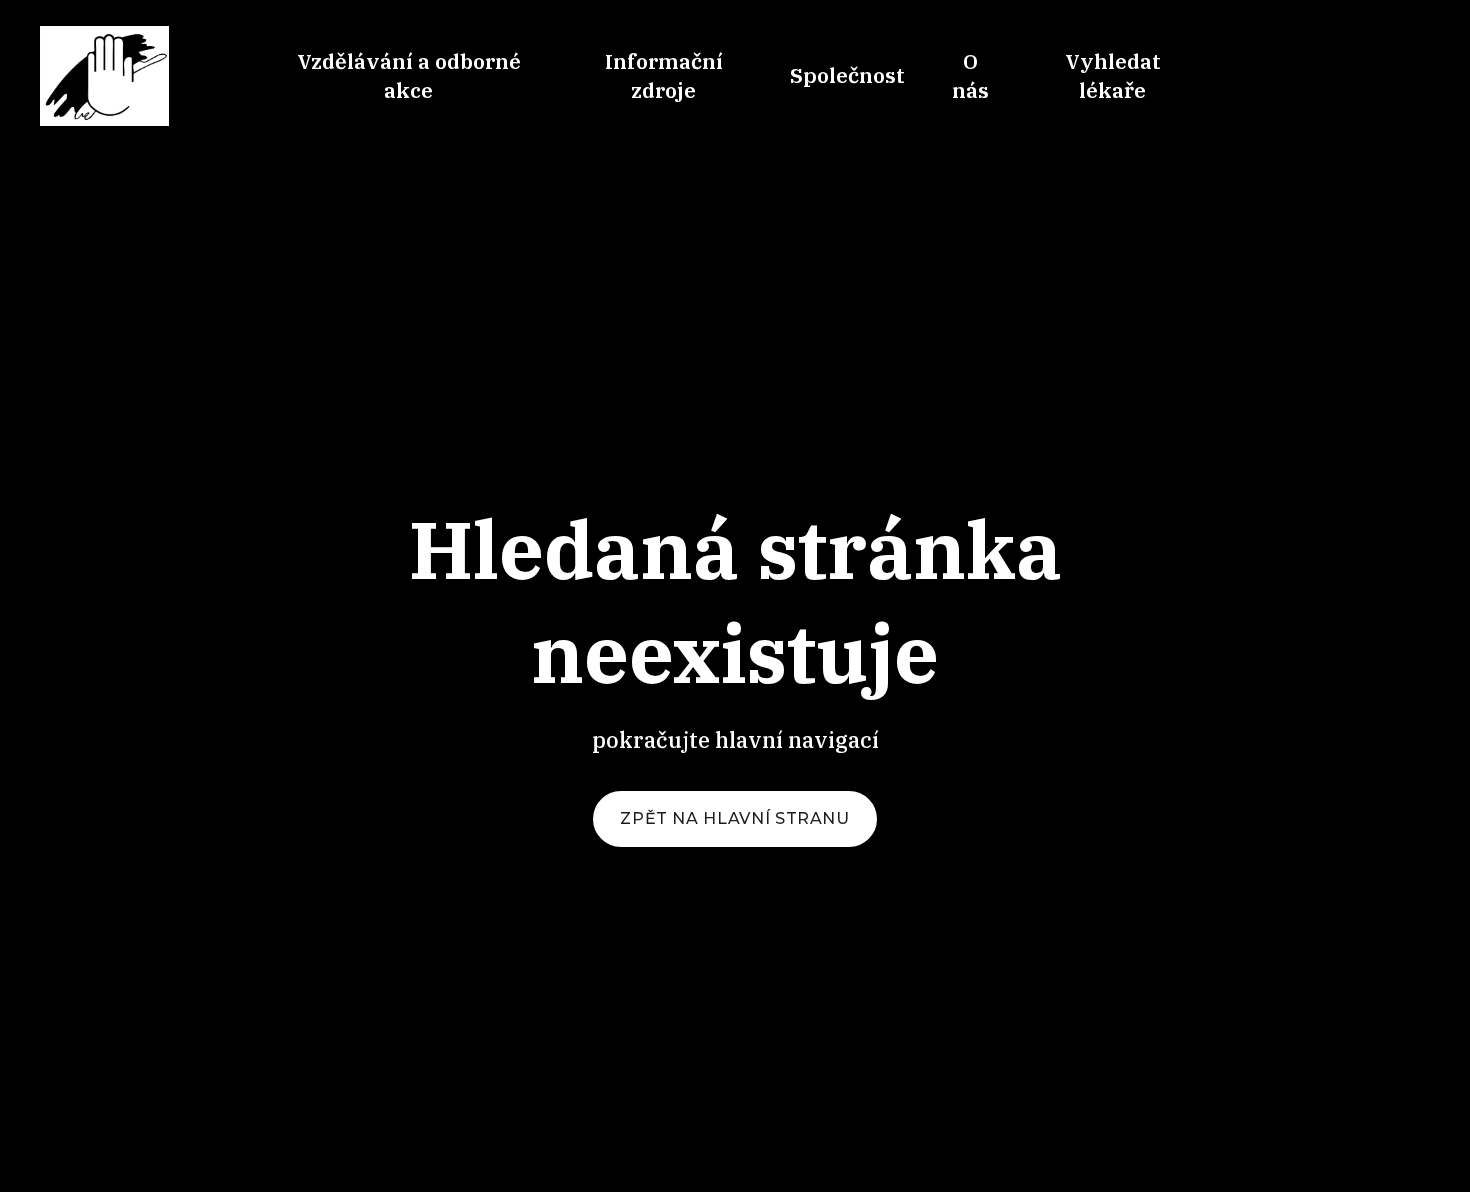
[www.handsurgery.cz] (104, 76)
